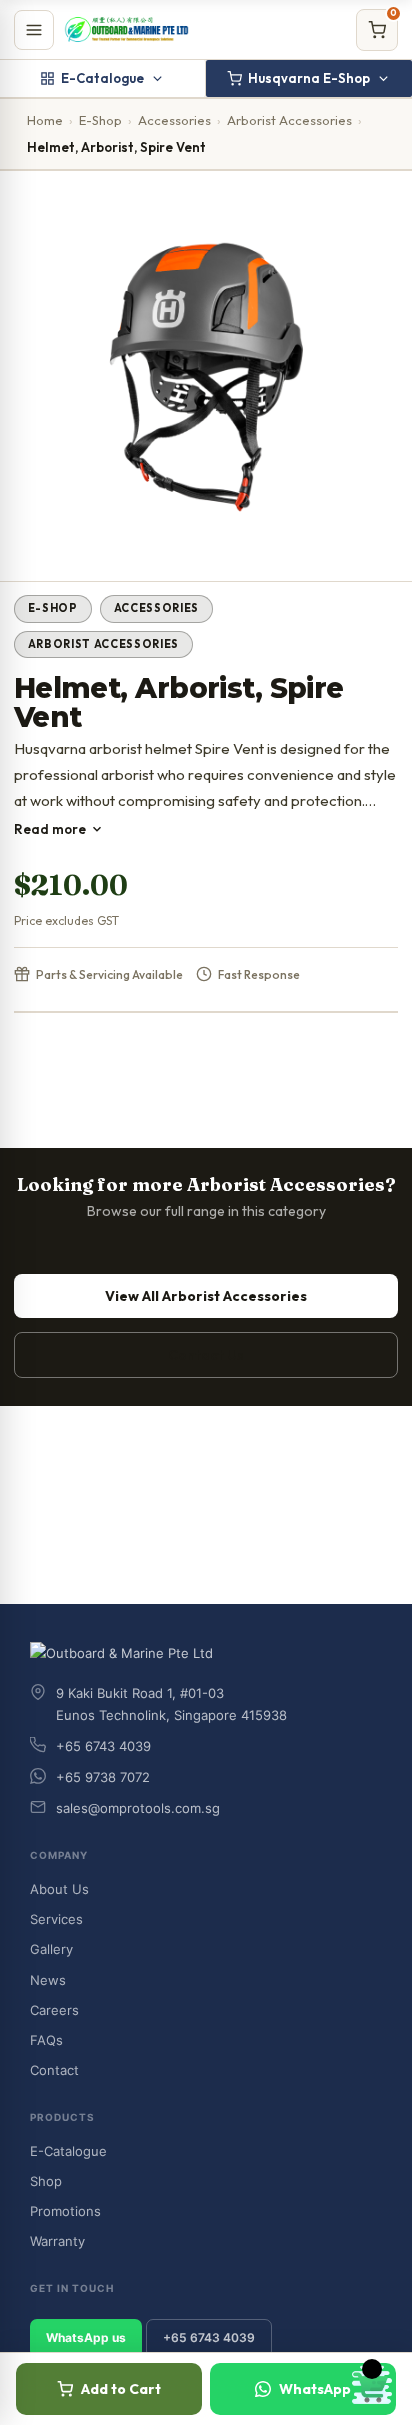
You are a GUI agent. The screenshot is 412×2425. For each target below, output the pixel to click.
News (48, 1980)
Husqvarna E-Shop (309, 78)
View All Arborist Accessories (206, 1296)
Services (56, 1919)
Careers (54, 2010)
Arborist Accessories (289, 120)
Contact (54, 2070)
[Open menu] (34, 30)
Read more (50, 829)
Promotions (65, 2211)
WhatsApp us (86, 2337)
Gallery (51, 1949)
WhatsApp (315, 2389)
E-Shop (100, 120)
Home (45, 120)
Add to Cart (121, 2389)
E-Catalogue (102, 78)
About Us (59, 1889)
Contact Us (206, 1355)
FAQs (46, 2040)
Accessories (174, 120)
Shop (46, 2181)
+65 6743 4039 (209, 2337)
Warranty (57, 2241)
